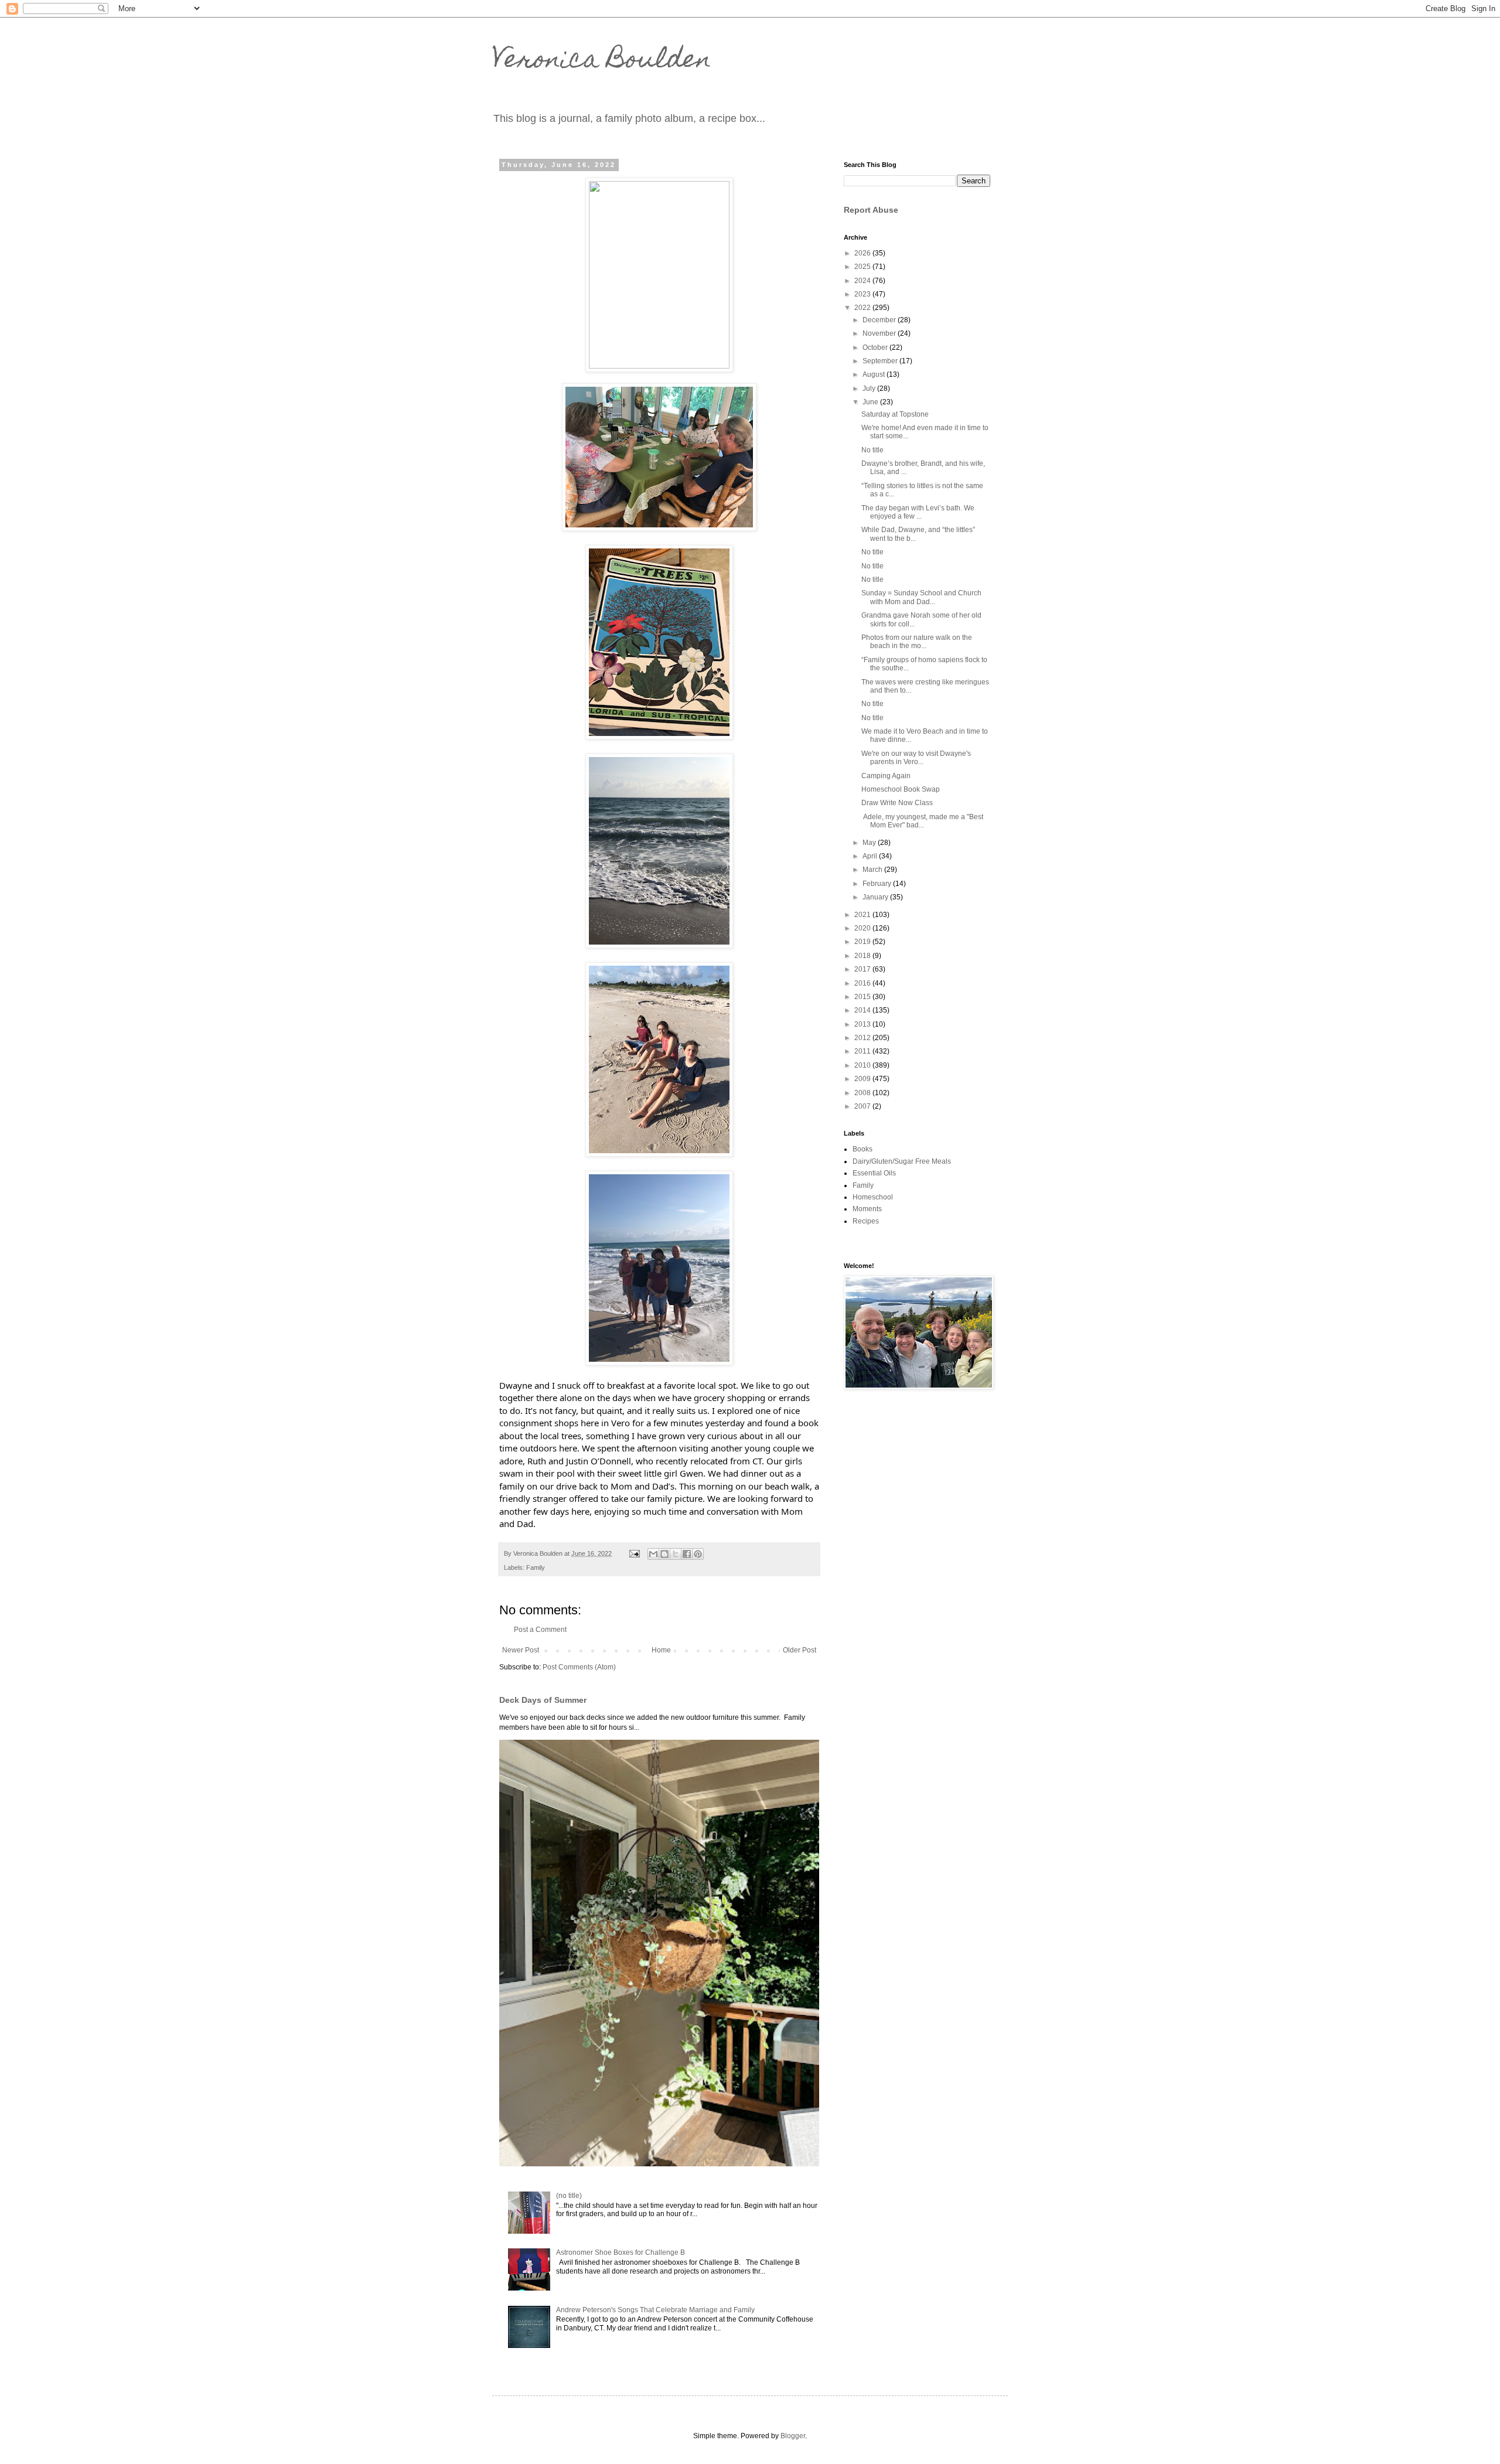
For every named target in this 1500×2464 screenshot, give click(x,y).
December (880, 320)
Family (536, 1567)
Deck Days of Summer (543, 1700)
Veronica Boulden (602, 62)
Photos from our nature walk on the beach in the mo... (917, 642)
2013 (863, 1024)
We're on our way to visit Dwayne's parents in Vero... (916, 758)
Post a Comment (540, 1630)
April (871, 856)
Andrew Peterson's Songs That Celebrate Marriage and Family (655, 2310)
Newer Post (521, 1650)
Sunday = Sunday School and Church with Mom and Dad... (921, 597)
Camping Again (886, 776)
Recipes (866, 1221)
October (876, 347)
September (881, 361)
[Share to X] (676, 1554)
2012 (863, 1038)
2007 (863, 1106)
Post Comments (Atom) (579, 1667)
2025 (863, 267)
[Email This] (653, 1554)
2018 (863, 956)
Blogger (793, 2436)
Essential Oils (874, 1173)
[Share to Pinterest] (698, 1554)
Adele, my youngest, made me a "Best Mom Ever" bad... (922, 821)
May (870, 843)
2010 (863, 1065)
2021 (863, 915)
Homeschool (873, 1197)
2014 (863, 1010)
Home (661, 1650)
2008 (863, 1093)
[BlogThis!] (664, 1554)
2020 (863, 928)
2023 (863, 294)
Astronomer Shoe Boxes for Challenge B (621, 2252)
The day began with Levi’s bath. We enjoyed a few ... (918, 512)
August (875, 374)
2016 (863, 983)
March (873, 870)
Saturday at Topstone (895, 414)
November (880, 333)
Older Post (800, 1650)
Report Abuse (871, 210)
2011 (863, 1051)
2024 (863, 281)
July (870, 388)
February (878, 884)
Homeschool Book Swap (901, 789)
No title (872, 450)
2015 (863, 997)
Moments (867, 1209)
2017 (863, 969)
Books (862, 1149)
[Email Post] (634, 1553)
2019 (863, 942)
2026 (863, 253)
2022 (863, 308)
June (871, 402)
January (876, 897)
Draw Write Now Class (897, 803)
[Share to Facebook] (687, 1554)
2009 (863, 1079)
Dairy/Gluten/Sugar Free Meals (902, 1161)
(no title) (569, 2196)
